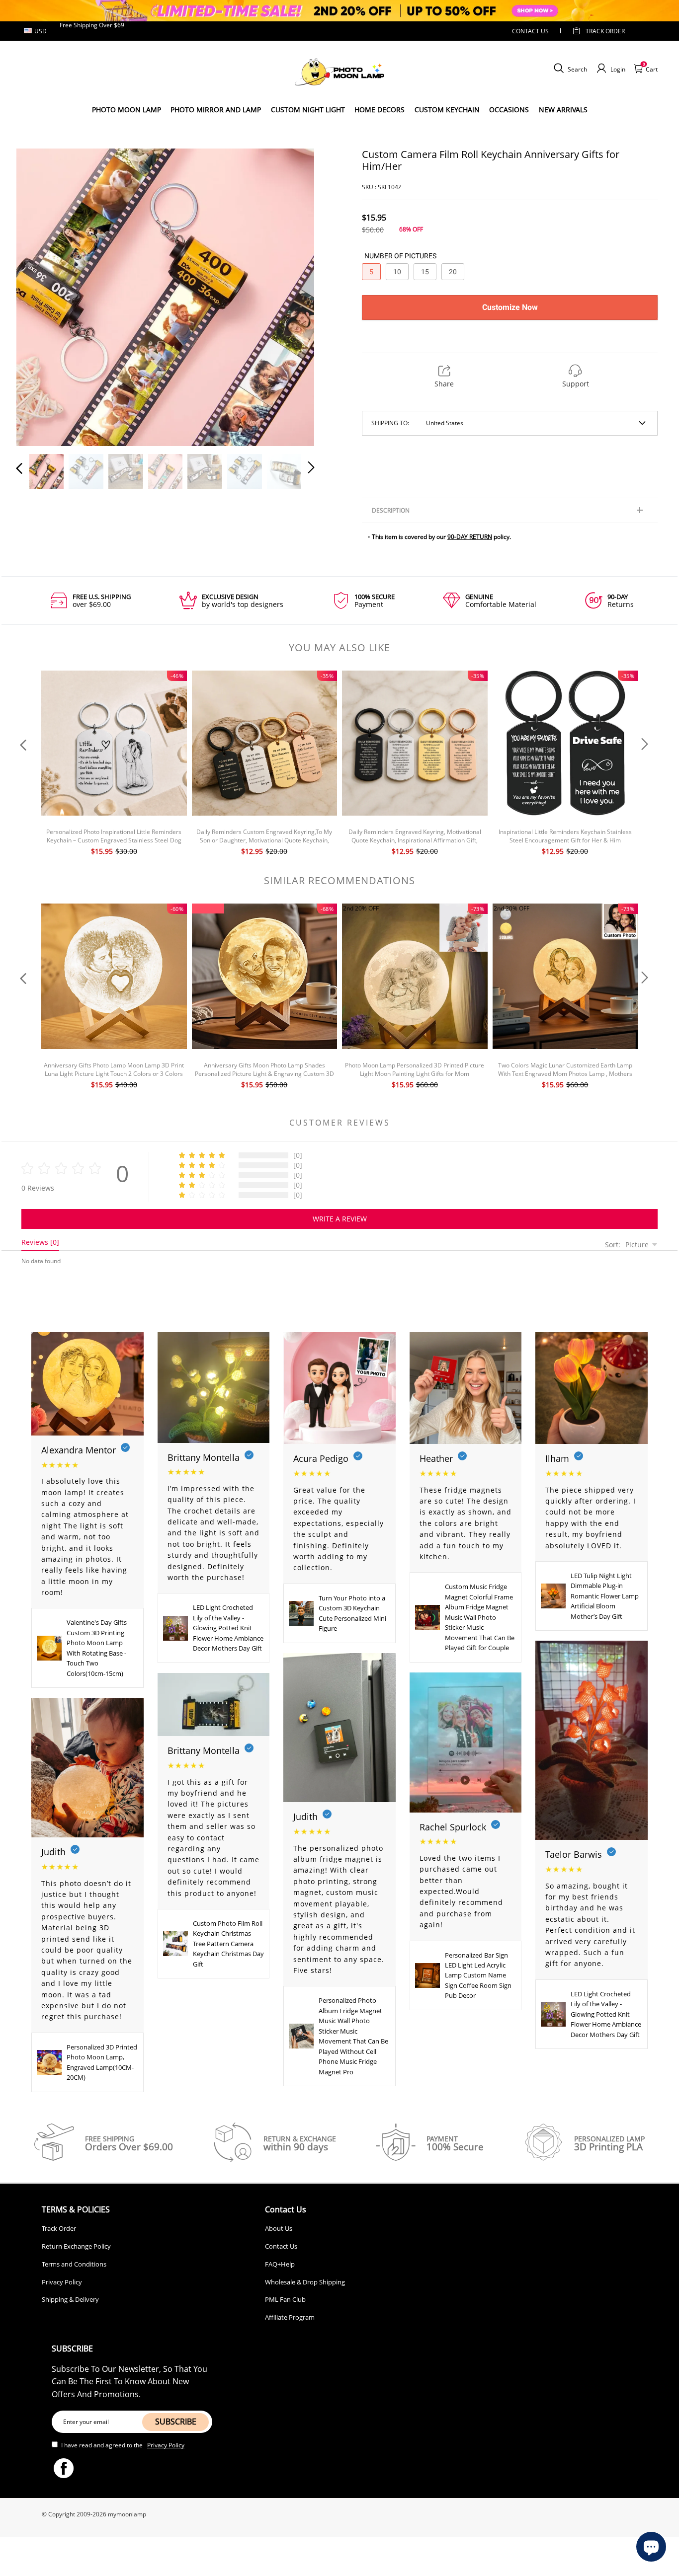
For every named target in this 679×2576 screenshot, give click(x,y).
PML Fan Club (285, 2299)
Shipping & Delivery (70, 2299)
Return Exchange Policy (76, 2246)
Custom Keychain (447, 110)
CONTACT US (530, 31)
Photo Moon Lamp (127, 110)
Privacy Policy (62, 2282)
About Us (279, 2228)
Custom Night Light (308, 110)
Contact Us (281, 2246)
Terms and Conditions (74, 2264)
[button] (39, 296)
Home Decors (380, 110)
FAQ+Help (280, 2264)
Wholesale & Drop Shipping (305, 2282)
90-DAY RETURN (470, 537)
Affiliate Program (290, 2317)
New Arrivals (563, 110)
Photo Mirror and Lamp (216, 110)
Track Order (605, 31)
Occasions (509, 110)
